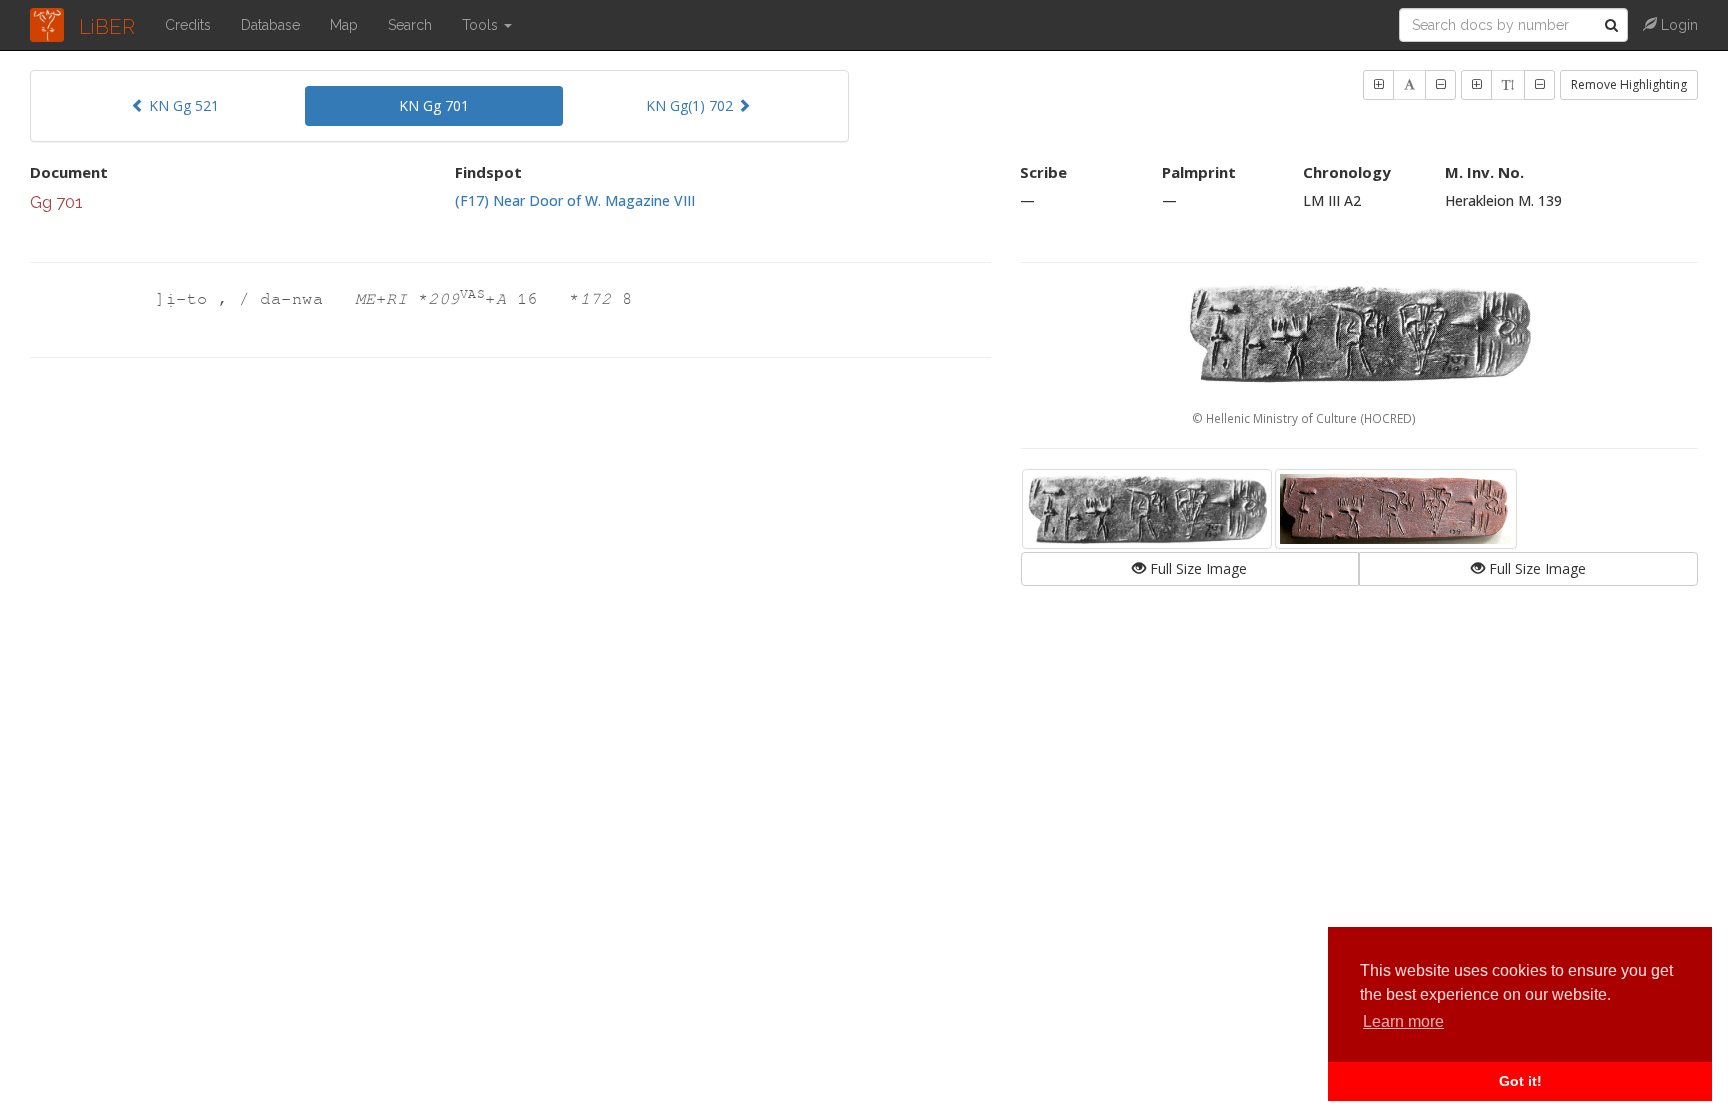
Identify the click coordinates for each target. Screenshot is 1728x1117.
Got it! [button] (1520, 1081)
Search (410, 25)
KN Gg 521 (182, 105)
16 (533, 299)
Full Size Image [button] (1196, 568)
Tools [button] (482, 25)
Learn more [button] (1403, 1021)
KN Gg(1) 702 (691, 105)
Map (344, 25)
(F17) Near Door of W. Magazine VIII (575, 200)
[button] (1378, 85)
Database (270, 25)
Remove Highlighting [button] (1629, 84)
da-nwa (297, 299)
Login (1677, 25)
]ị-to (186, 299)
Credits (188, 25)
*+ (462, 299)
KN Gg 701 (434, 105)
